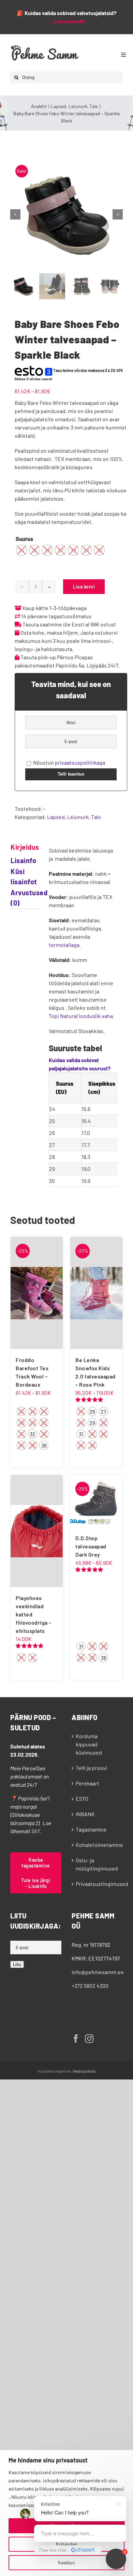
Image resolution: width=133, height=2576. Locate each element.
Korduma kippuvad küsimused (89, 1744)
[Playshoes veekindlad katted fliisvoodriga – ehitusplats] (37, 1531)
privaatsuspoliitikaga (80, 762)
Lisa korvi (84, 587)
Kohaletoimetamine (98, 1845)
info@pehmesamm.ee (98, 1972)
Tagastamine (91, 1829)
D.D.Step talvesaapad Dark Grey (91, 1546)
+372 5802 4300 (90, 1986)
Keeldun (66, 2562)
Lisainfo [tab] (18, 860)
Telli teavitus (71, 774)
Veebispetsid (84, 2071)
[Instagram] (89, 2039)
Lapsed (56, 817)
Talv (96, 817)
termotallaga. (65, 945)
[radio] (21, 550)
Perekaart (87, 1783)
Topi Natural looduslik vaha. (82, 1016)
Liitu (17, 1964)
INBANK (85, 1814)
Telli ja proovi (91, 1768)
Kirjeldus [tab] (18, 847)
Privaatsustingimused (98, 1884)
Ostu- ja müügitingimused (97, 1864)
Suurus (24, 539)
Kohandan (67, 2544)
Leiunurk (78, 817)
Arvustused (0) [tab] (18, 898)
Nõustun (69, 762)
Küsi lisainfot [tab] (18, 876)
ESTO (82, 1799)
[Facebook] (76, 2039)
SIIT (36, 1831)
